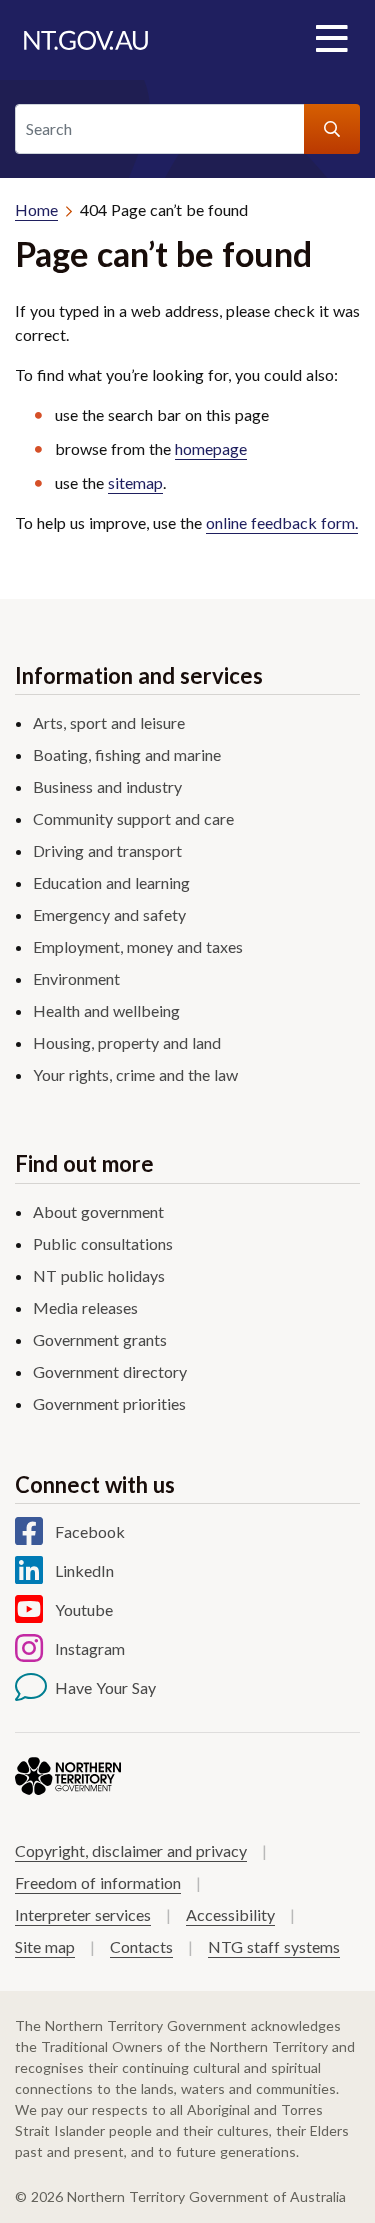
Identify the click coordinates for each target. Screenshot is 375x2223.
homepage (211, 448)
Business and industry (107, 786)
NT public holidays (99, 1275)
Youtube (84, 1609)
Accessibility (230, 1914)
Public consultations (103, 1243)
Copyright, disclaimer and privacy (131, 1850)
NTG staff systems (274, 1946)
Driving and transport (107, 850)
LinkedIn (84, 1570)
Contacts (141, 1946)
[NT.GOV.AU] (86, 40)
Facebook (90, 1531)
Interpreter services (83, 1914)
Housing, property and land (127, 1042)
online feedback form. (282, 522)
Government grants (100, 1339)
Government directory (110, 1371)
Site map (45, 1946)
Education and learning (111, 882)
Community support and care (133, 818)
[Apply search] (332, 129)
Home (36, 209)
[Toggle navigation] (331, 40)
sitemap (135, 482)
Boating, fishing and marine (127, 754)
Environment (76, 978)
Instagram (90, 1648)
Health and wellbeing (106, 1010)
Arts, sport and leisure (109, 722)
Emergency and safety (109, 914)
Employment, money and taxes (138, 946)
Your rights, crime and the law (135, 1074)
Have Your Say (105, 1687)
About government (98, 1211)
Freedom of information (98, 1882)
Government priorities (109, 1403)
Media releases (85, 1307)
